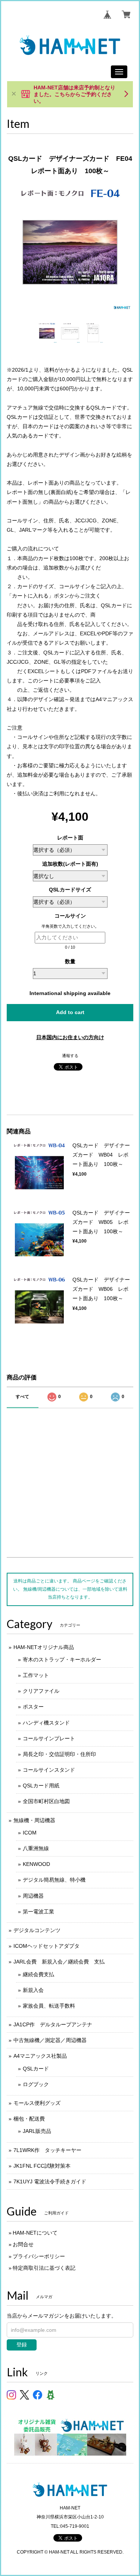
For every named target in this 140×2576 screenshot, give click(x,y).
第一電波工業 (38, 1912)
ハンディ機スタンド (46, 1723)
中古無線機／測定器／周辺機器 (50, 2040)
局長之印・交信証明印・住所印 (59, 1754)
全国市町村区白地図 (46, 1801)
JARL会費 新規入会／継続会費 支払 (59, 1962)
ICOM (30, 1833)
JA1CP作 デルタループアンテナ (53, 2024)
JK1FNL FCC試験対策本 (42, 2166)
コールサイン (73, 916)
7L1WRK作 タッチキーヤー (47, 2150)
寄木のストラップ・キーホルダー (62, 1659)
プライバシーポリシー (39, 2256)
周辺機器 (33, 1896)
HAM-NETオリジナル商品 (44, 1647)
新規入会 (33, 1990)
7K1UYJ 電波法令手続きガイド (50, 2182)
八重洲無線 (36, 1848)
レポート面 (70, 838)
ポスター (33, 1707)
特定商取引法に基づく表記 (44, 2268)
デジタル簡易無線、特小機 (54, 1880)
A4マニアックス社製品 (40, 2056)
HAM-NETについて (35, 2233)
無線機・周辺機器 (34, 1820)
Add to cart (70, 1012)
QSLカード (36, 2069)
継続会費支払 (38, 1974)
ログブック (36, 2084)
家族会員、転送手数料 (49, 2006)
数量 (70, 961)
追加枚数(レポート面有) (70, 864)
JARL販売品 (37, 2131)
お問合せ (23, 2244)
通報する (70, 1056)
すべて (22, 1397)
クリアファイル (41, 1691)
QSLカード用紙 (41, 1786)
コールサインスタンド (49, 1770)
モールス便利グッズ (37, 2103)
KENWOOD (36, 1864)
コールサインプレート (49, 1738)
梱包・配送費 (29, 2119)
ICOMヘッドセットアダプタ (46, 1946)
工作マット (36, 1675)
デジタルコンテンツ (37, 1930)
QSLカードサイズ (70, 890)
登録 (22, 2345)
